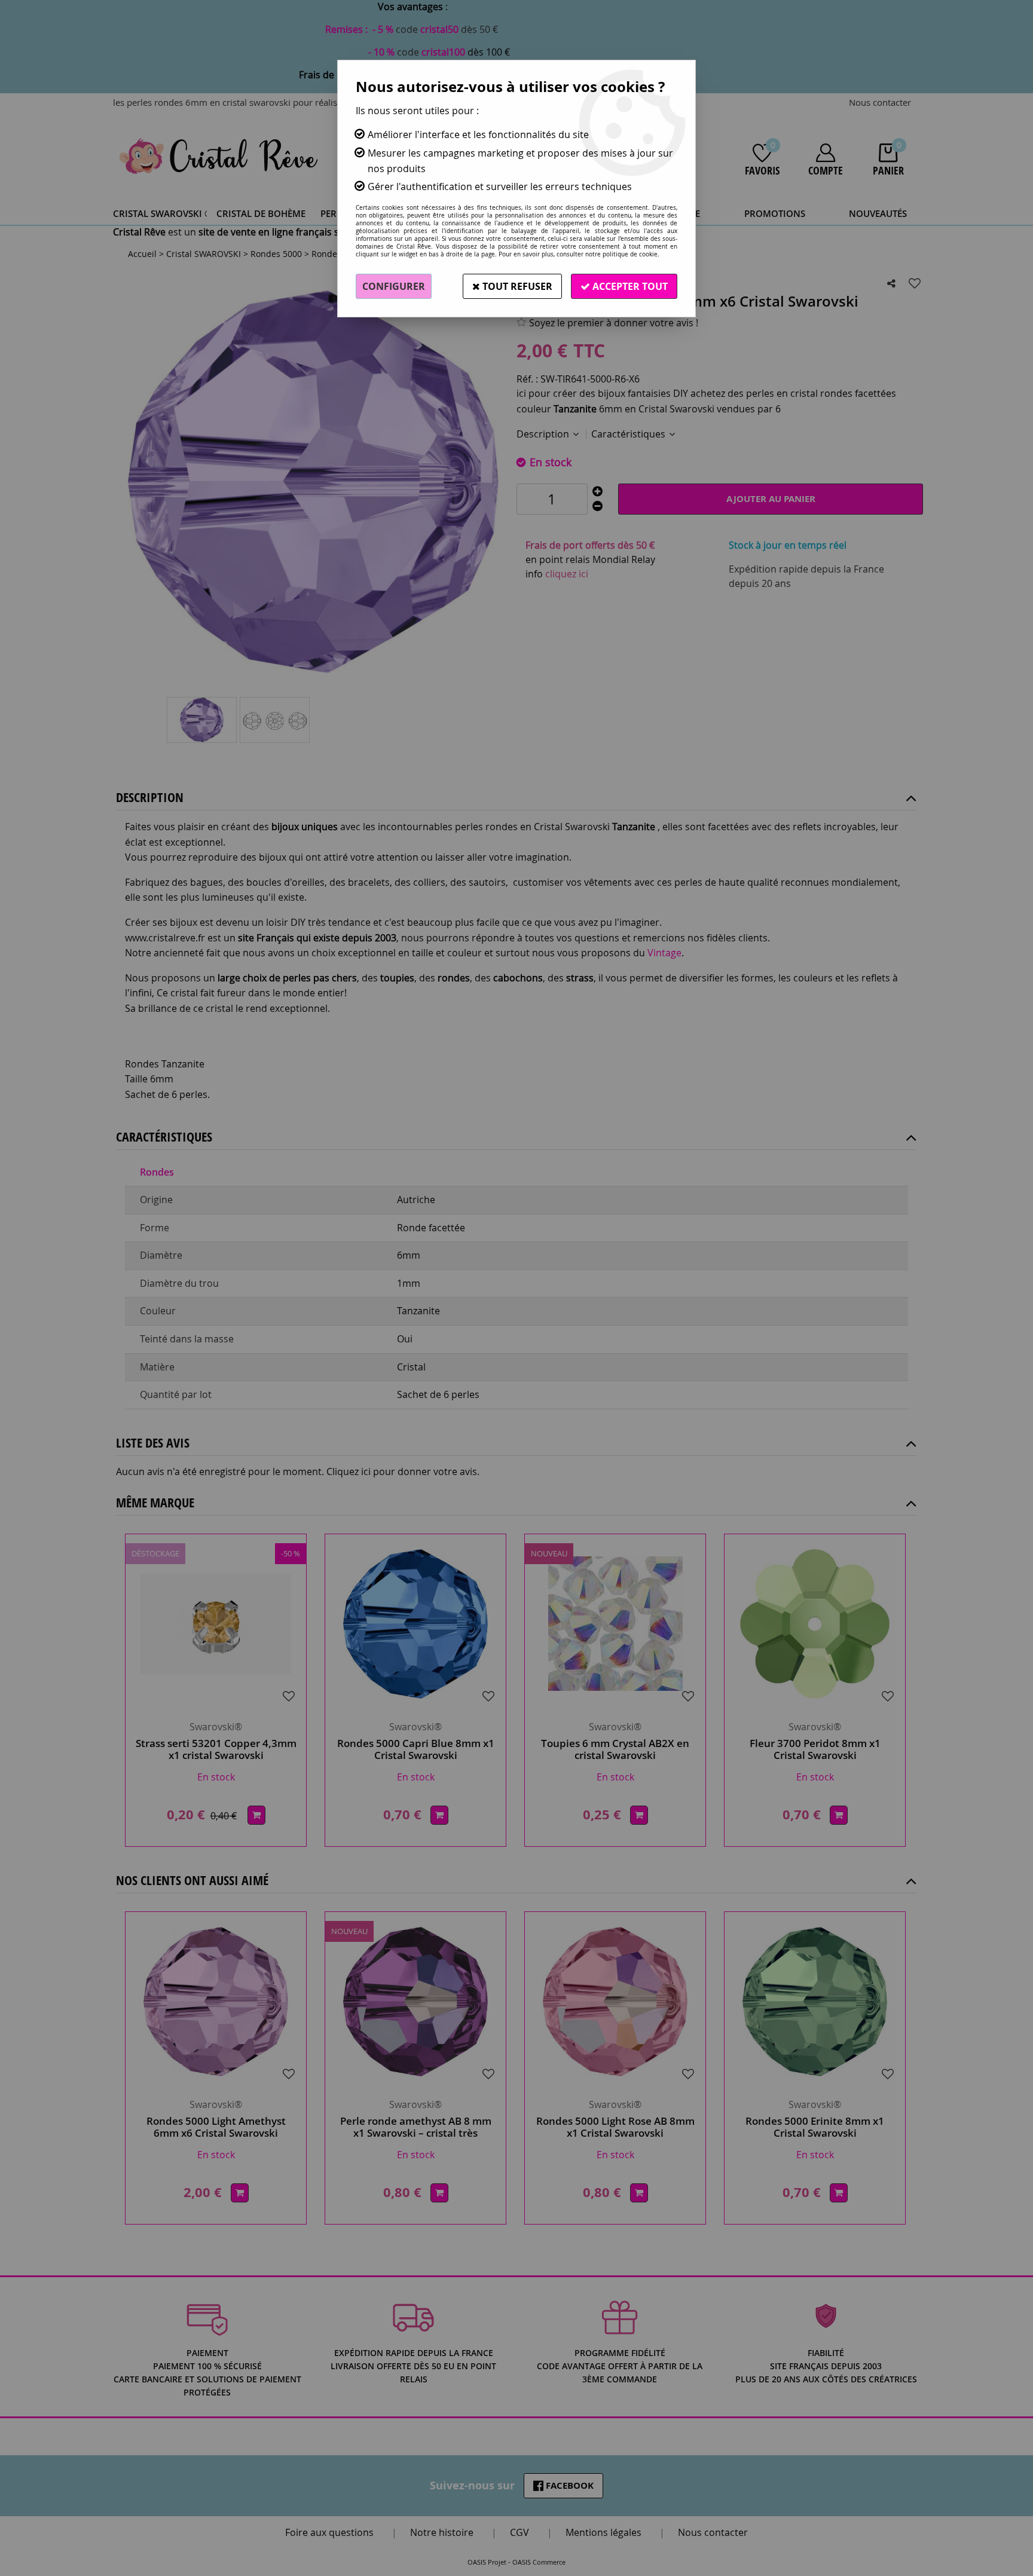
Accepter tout (629, 286)
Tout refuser (516, 286)
